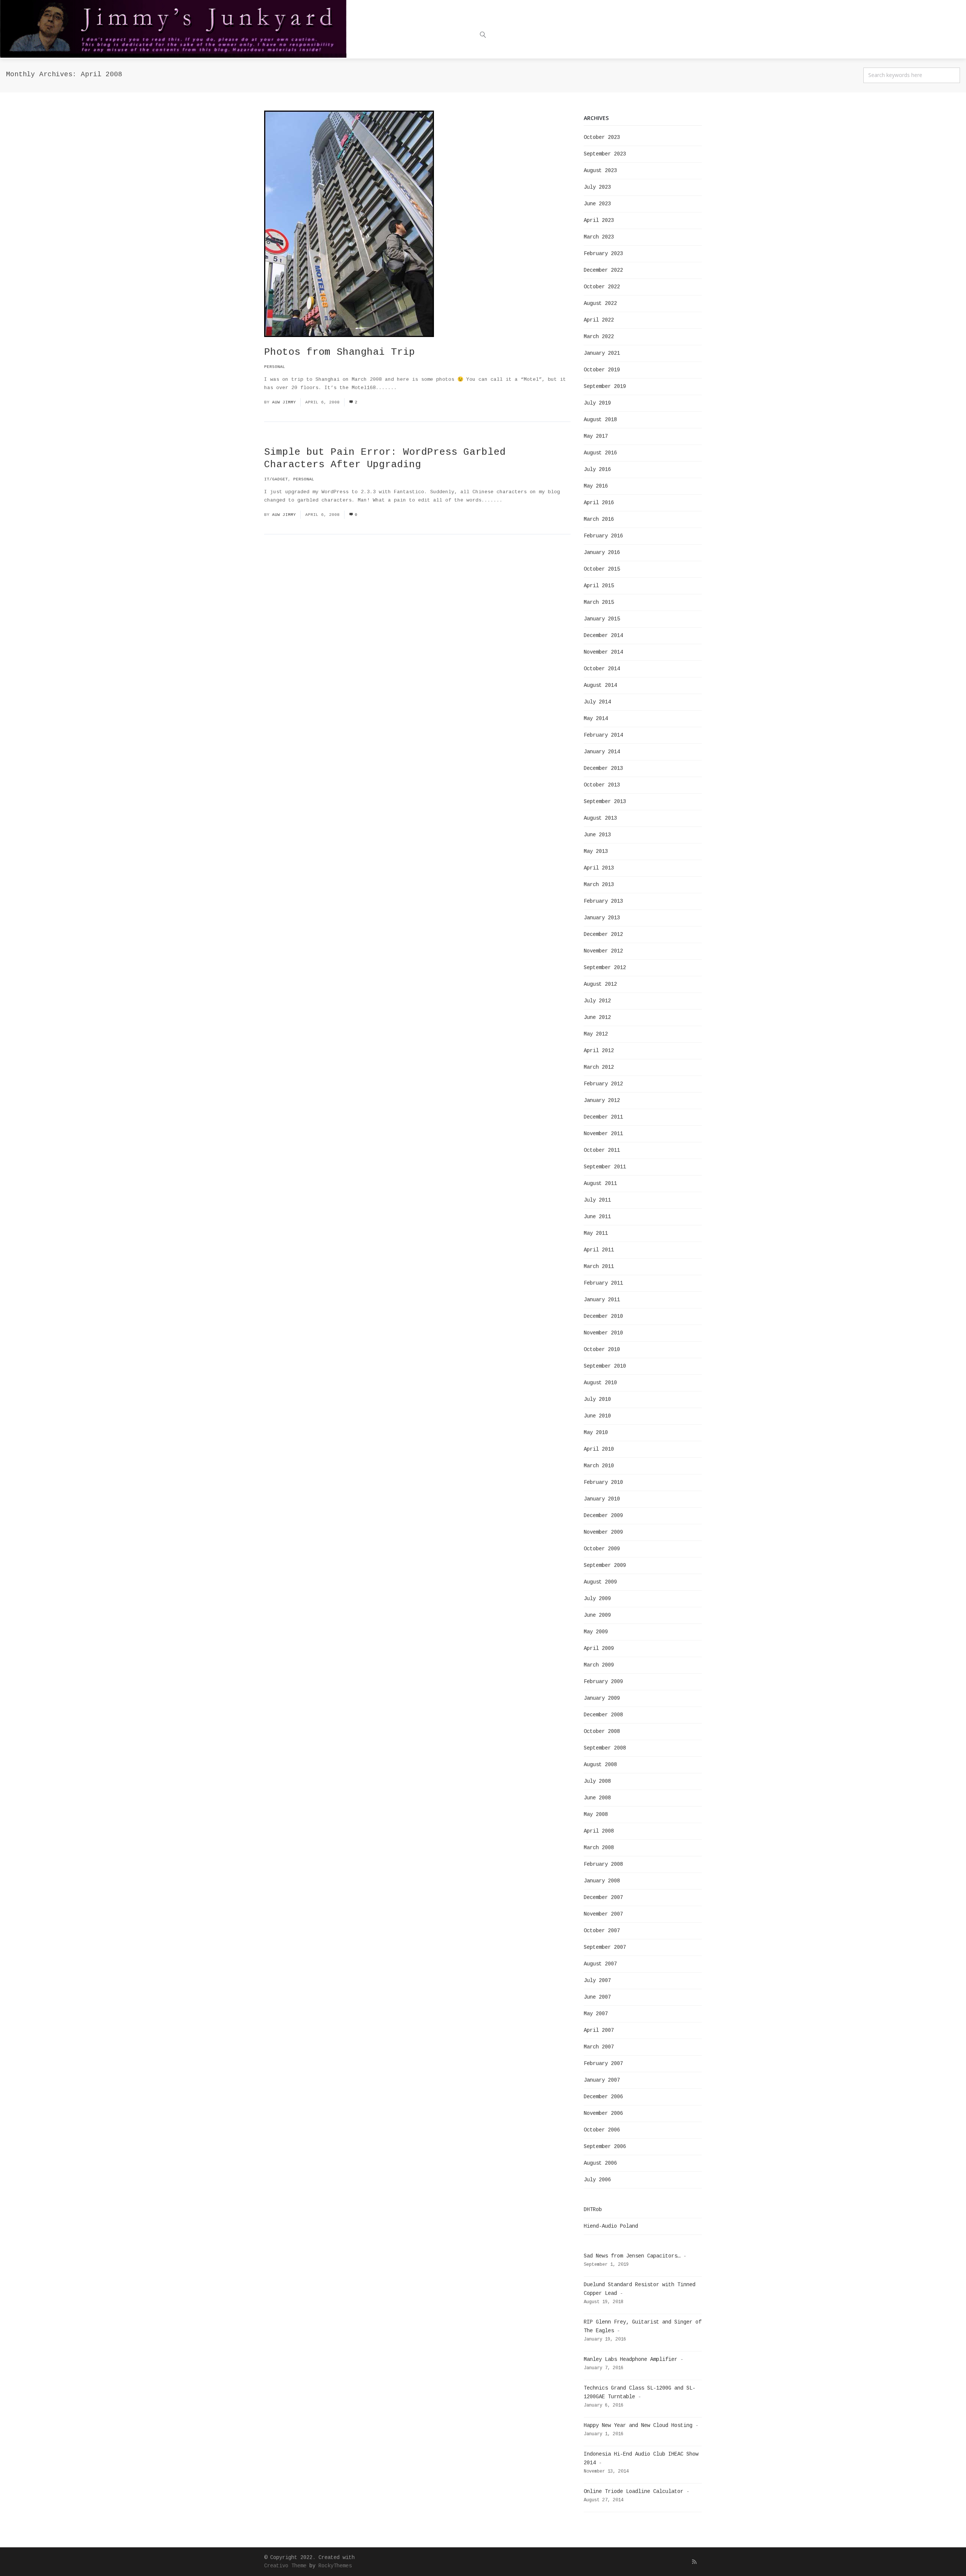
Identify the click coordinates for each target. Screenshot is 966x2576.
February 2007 (603, 2064)
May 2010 (596, 1433)
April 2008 (599, 1831)
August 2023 (600, 171)
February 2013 (603, 901)
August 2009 (600, 1582)
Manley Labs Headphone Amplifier (631, 2359)
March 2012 (599, 1067)
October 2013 (602, 785)
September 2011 (605, 1167)
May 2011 (596, 1233)
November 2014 (603, 652)
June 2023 (597, 204)
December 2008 (603, 1715)
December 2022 (603, 270)
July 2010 (597, 1399)
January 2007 (602, 2080)
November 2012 (603, 951)
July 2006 (597, 2180)
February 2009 (603, 1682)
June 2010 (597, 1416)
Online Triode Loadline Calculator (634, 2491)
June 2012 (597, 1017)
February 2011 (603, 1283)
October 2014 (602, 669)
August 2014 (600, 685)
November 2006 (603, 2113)
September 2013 (605, 802)
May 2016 (596, 486)
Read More (414, 388)
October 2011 (602, 1150)
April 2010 (599, 1449)
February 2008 (603, 1864)
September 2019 (605, 386)
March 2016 (599, 519)
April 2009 (599, 1648)
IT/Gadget (276, 479)
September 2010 (605, 1366)
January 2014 (602, 752)
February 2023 (603, 254)
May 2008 (596, 1814)
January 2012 (602, 1100)
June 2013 (597, 835)
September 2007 (605, 1947)
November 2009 (603, 1532)
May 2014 (596, 719)
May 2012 (596, 1034)
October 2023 (602, 137)
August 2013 (600, 818)
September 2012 (605, 968)
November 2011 (603, 1134)
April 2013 (599, 868)
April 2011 (599, 1250)
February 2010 (603, 1482)
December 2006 (603, 2097)
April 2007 (599, 2030)
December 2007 (603, 1897)
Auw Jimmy (284, 402)
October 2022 (602, 287)
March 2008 (599, 1848)
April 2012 (599, 1051)
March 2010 (599, 1466)
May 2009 (596, 1632)
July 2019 (597, 403)
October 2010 (602, 1350)
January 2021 (602, 353)
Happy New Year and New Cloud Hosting (638, 2425)
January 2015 (602, 619)
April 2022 (599, 320)
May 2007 (596, 2014)
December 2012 (603, 934)
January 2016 (602, 552)
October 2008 (602, 1731)
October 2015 (602, 569)
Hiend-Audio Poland (611, 2226)
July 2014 (597, 702)
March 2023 (599, 237)
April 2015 (599, 586)
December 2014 (603, 636)
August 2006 (600, 2163)
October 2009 (602, 1549)
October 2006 (602, 2130)
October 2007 (602, 1931)
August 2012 (600, 984)
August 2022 (600, 303)
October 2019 (602, 370)
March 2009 (599, 1665)
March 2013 (599, 885)
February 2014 (603, 735)
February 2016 (603, 536)
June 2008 (597, 1798)
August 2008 (600, 1765)
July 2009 (597, 1599)
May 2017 (596, 436)
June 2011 (597, 1217)
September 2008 (605, 1748)
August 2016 (600, 453)
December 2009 (603, 1516)
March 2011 (599, 1266)
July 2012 (597, 1001)
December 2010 (603, 1316)
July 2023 (597, 187)
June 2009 (597, 1615)
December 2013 (603, 768)
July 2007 (597, 1980)
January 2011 (602, 1300)
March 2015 (599, 602)
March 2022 (599, 337)
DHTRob (593, 2210)
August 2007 (600, 1964)
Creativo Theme (285, 2566)
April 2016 (599, 503)
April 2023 (599, 220)
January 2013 (602, 918)
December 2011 (603, 1117)
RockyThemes (335, 2566)
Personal (275, 367)
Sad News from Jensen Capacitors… (632, 2256)
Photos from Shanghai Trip (340, 352)
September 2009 (605, 1565)
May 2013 (596, 851)
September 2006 (605, 2147)
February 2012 (603, 1084)
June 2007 (597, 1997)
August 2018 (600, 420)
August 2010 (600, 1383)
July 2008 (597, 1781)
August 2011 (600, 1183)
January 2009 (602, 1698)
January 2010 (602, 1499)
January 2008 (602, 1881)
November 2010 (603, 1333)
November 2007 (603, 1914)
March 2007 (599, 2047)
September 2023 (605, 154)
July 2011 (597, 1200)
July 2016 (597, 469)
